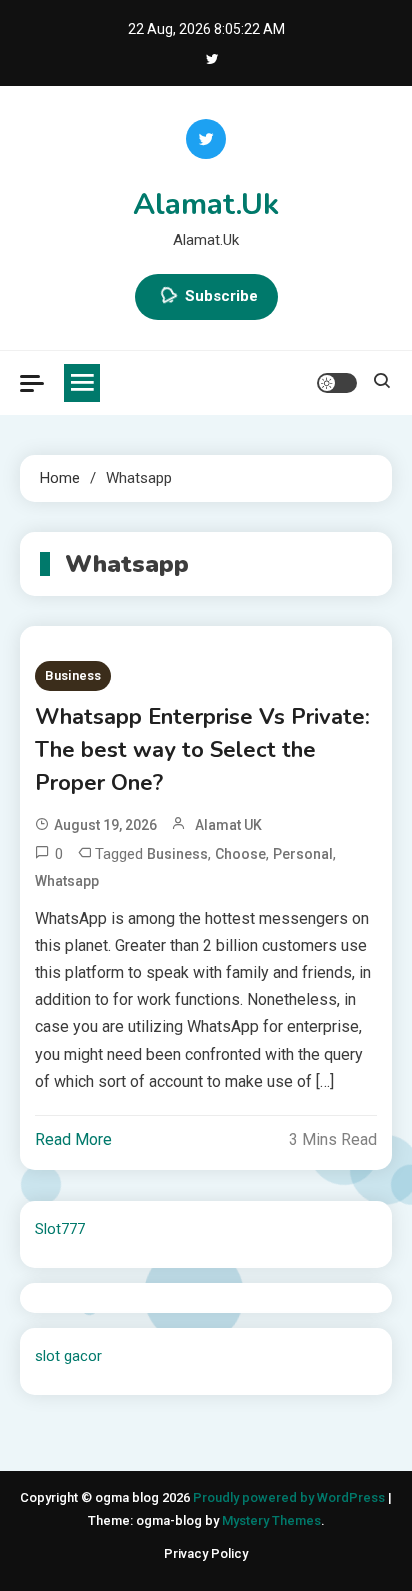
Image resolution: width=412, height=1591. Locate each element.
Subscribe (221, 296)
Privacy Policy (206, 1553)
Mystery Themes (271, 1520)
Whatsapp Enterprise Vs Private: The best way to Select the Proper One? (202, 750)
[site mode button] (337, 383)
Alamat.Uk (206, 204)
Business (73, 675)
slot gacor (68, 1356)
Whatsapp (67, 881)
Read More (73, 1139)
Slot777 (60, 1229)
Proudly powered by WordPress (290, 1497)
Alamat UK (228, 825)
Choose (240, 854)
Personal (303, 854)
